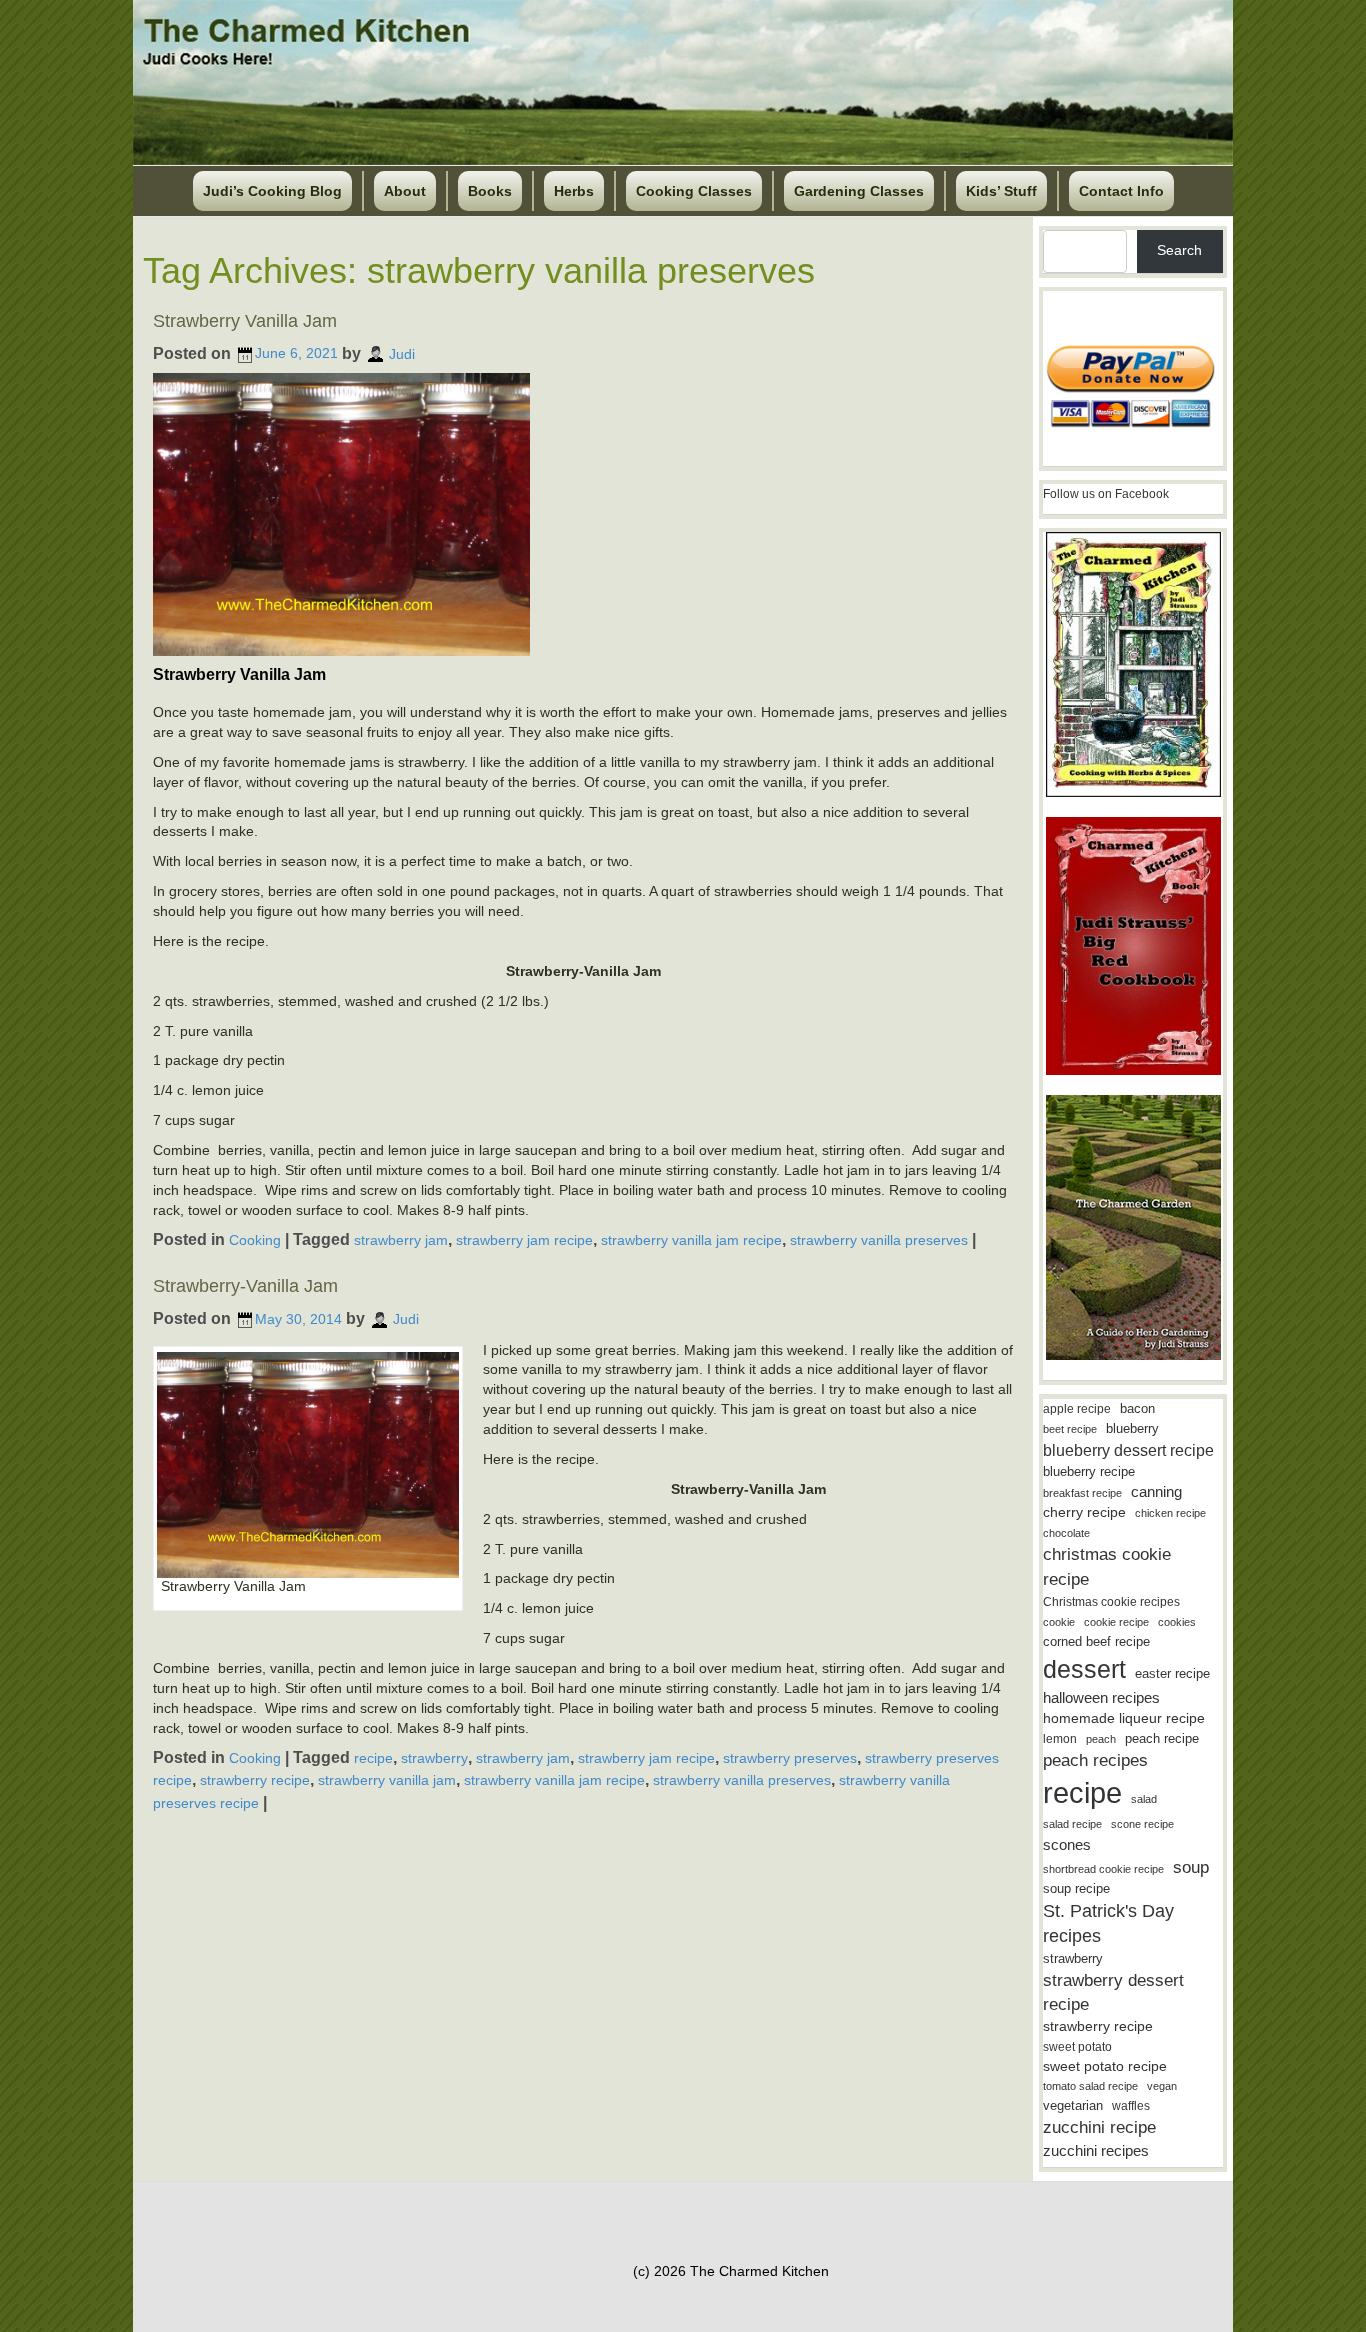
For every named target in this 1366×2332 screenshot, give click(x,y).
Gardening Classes (859, 191)
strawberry (434, 1757)
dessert (1084, 1669)
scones (1067, 1844)
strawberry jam (401, 1239)
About (405, 191)
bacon (1137, 1408)
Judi (402, 353)
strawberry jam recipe (524, 1239)
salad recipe (1072, 1824)
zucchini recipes (1096, 2150)
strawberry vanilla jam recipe (691, 1239)
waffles (1131, 2106)
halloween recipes (1101, 1697)
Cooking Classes (694, 191)
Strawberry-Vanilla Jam (245, 1286)
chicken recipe (1170, 1513)
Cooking (255, 1239)
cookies (1177, 1622)
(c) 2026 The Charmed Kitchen (731, 2271)
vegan (1162, 2086)
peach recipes (1095, 1760)
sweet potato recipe (1105, 2066)
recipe (373, 1757)
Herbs (574, 191)
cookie (1059, 1622)
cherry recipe (1084, 1512)
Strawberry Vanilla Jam (245, 321)
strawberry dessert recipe (1113, 1992)
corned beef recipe (1096, 1642)
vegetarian (1073, 2105)
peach (1101, 1739)
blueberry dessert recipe (1128, 1450)
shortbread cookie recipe (1103, 1869)
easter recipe (1172, 1673)
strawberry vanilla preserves (879, 1239)
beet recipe (1070, 1429)
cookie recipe (1116, 1622)
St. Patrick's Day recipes (1108, 1923)
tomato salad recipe (1090, 2086)
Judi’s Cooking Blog (272, 191)
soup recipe (1076, 1888)
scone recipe (1142, 1824)
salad (1144, 1799)
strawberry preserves (790, 1757)
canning (1156, 1492)
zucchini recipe (1099, 2127)
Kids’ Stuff (1001, 191)
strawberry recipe (255, 1780)
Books (490, 191)
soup (1191, 1867)
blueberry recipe (1089, 1471)
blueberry (1132, 1428)
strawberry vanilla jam (387, 1780)
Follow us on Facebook (1106, 494)
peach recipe (1162, 1738)
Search (1179, 250)
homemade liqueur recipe (1124, 1718)
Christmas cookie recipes (1111, 1602)
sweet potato (1077, 2047)
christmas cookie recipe (1107, 1566)
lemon (1060, 1739)
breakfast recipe (1082, 1493)
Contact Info (1121, 191)
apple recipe (1077, 1409)
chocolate (1066, 1533)
